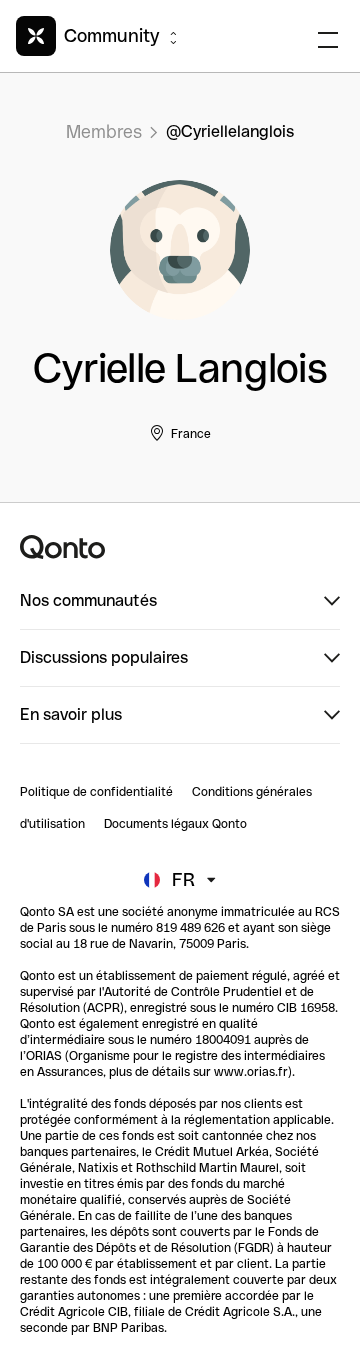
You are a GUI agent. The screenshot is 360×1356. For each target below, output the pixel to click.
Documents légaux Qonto (175, 824)
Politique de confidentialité (96, 792)
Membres (104, 131)
